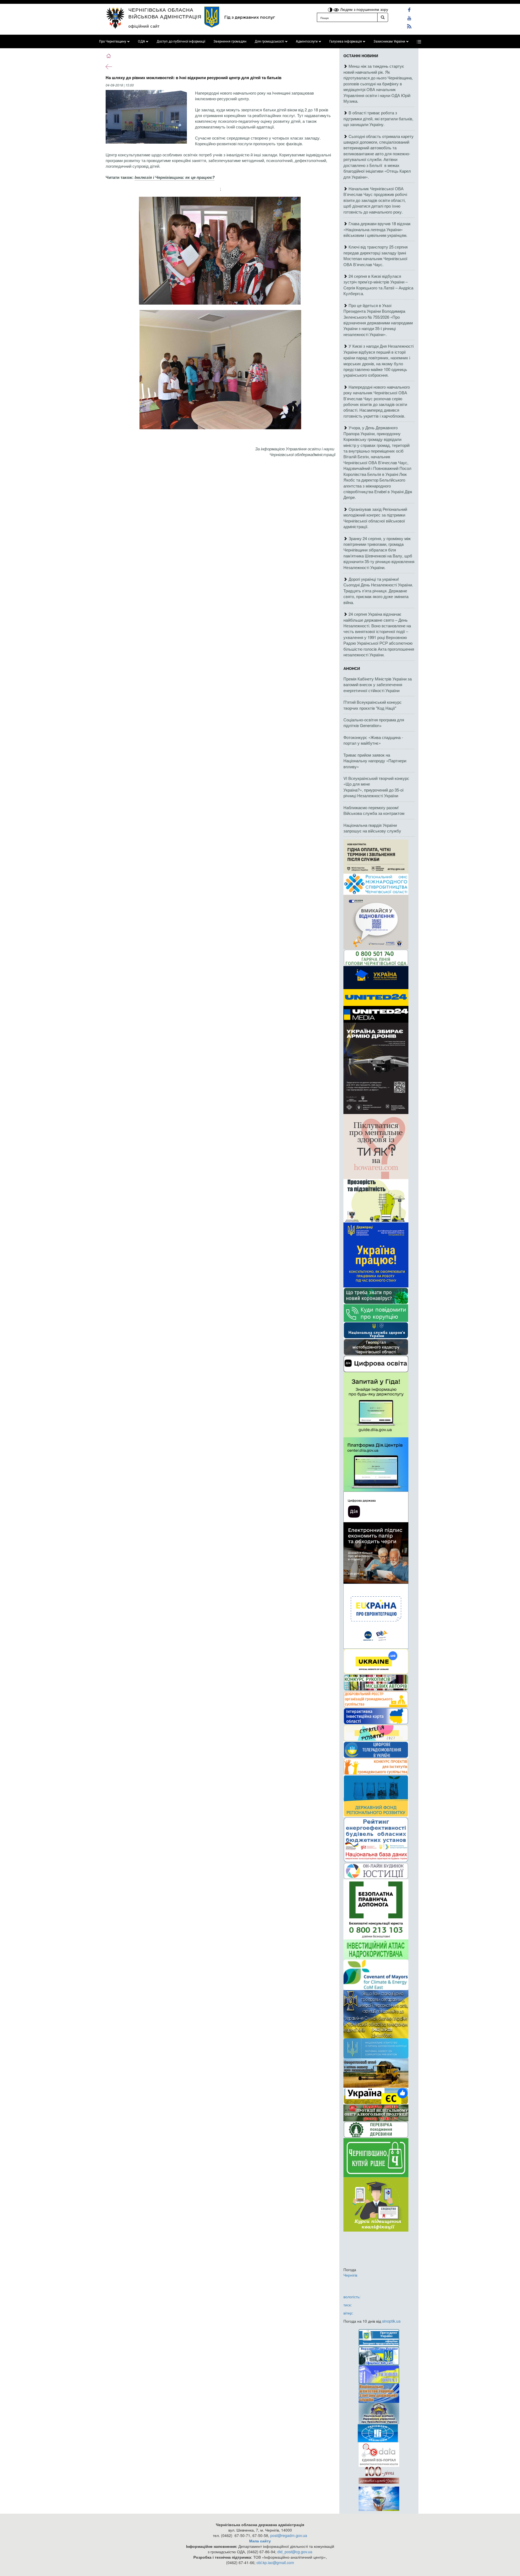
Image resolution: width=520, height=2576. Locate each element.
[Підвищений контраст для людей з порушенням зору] (331, 9)
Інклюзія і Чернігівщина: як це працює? (175, 177)
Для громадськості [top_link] (269, 41)
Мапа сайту (260, 2541)
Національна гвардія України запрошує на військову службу (372, 828)
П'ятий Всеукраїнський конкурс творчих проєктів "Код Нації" (373, 705)
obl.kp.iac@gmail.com (275, 2562)
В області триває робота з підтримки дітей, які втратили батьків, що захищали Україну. (378, 118)
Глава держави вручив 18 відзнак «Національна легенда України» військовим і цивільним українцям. (377, 229)
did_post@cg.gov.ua (295, 2552)
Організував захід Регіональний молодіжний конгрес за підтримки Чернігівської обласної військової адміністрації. (375, 518)
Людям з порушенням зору (364, 9)
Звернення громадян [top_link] (230, 41)
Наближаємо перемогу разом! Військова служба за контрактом (374, 810)
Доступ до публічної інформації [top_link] (181, 41)
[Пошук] (383, 17)
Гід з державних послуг (250, 17)
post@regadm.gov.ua (289, 2535)
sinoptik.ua (391, 2321)
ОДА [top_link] (141, 41)
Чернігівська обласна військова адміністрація (165, 13)
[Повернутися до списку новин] (109, 66)
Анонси (352, 668)
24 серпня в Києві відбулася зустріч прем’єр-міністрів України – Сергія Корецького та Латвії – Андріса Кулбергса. (378, 285)
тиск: (348, 2305)
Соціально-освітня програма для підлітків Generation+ (374, 722)
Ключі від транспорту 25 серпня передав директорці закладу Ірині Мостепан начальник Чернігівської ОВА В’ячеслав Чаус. (376, 255)
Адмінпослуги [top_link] (307, 41)
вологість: (352, 2297)
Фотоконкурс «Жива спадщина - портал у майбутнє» (373, 740)
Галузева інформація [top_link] (346, 41)
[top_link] (419, 41)
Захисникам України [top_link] (389, 41)
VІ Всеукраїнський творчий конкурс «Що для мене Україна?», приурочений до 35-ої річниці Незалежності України (376, 787)
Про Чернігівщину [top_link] (113, 41)
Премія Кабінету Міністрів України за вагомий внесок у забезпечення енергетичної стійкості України (378, 685)
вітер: (348, 2313)
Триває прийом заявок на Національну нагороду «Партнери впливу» (375, 761)
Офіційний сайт (144, 26)
